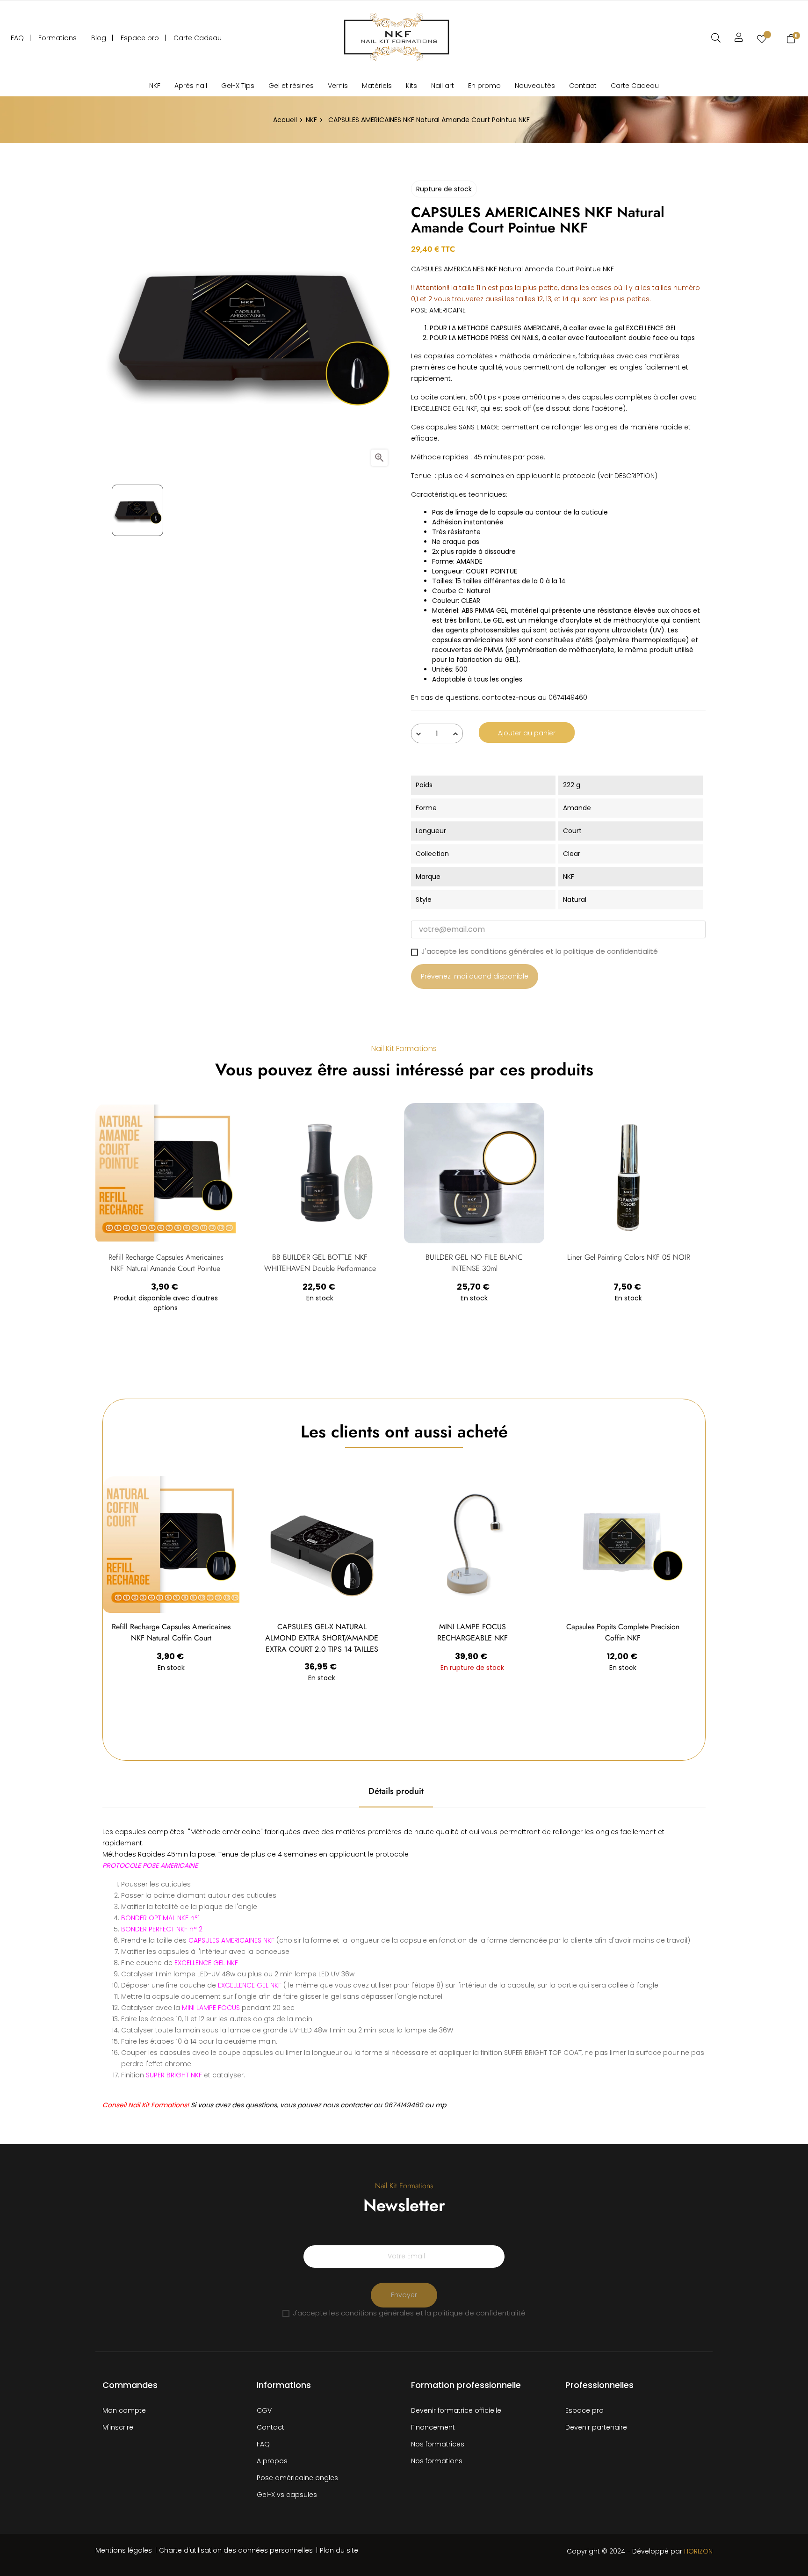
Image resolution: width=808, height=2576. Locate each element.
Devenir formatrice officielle (456, 2410)
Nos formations (437, 2461)
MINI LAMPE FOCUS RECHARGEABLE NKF (473, 1632)
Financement (433, 2427)
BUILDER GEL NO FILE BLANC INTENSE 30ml (474, 1263)
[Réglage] (739, 37)
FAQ (263, 2444)
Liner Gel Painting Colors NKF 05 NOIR (629, 1257)
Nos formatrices (438, 2444)
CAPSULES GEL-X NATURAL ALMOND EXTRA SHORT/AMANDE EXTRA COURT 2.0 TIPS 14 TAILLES (322, 1638)
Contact (271, 2427)
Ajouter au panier (527, 733)
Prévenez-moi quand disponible (475, 976)
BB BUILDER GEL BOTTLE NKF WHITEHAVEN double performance (320, 1263)
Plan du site (339, 2550)
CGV (264, 2410)
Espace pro (584, 2410)
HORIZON (698, 2551)
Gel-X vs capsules (287, 2495)
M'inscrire (118, 2427)
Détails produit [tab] (396, 1791)
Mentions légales (124, 2550)
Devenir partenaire (596, 2427)
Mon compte (124, 2410)
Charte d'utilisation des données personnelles (236, 2550)
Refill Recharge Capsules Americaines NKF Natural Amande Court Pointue (166, 1263)
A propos (272, 2461)
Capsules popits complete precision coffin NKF (623, 1632)
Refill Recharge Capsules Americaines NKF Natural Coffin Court (171, 1632)
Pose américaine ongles (297, 2478)
